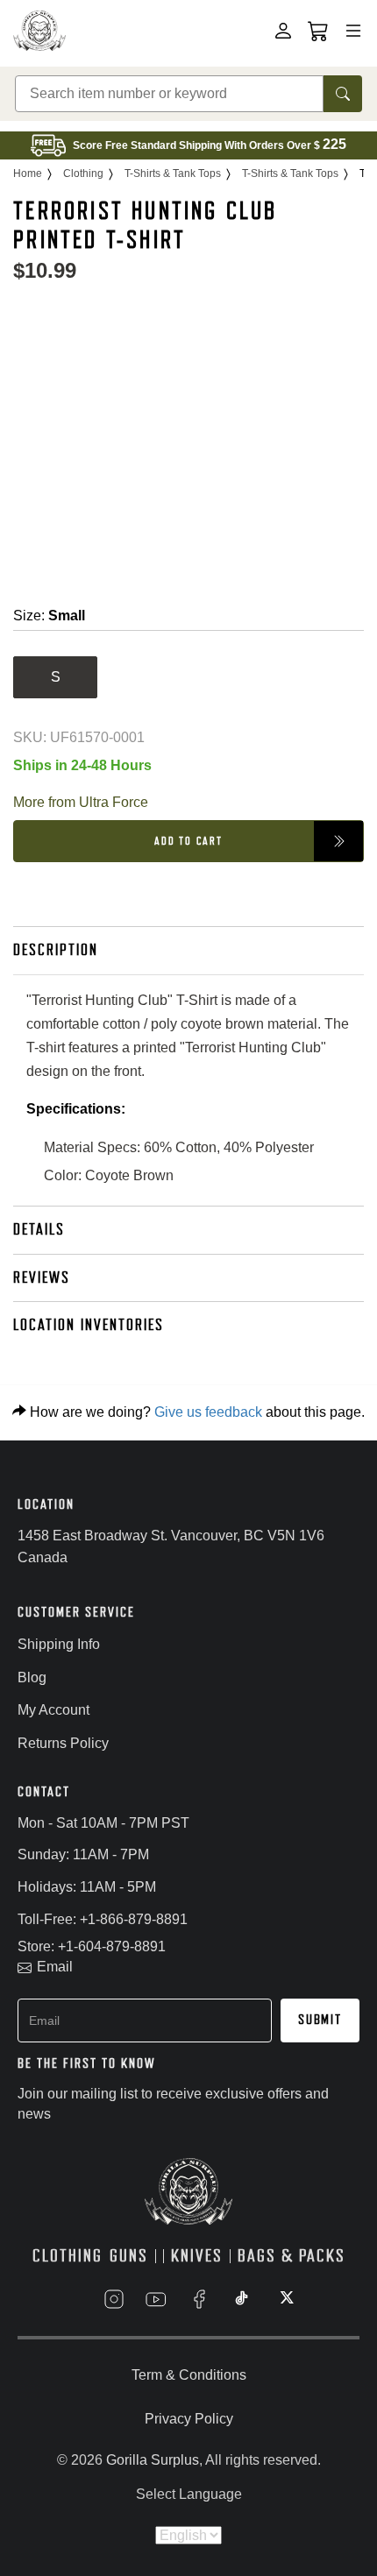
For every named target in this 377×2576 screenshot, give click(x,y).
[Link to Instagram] (114, 2299)
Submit (320, 2020)
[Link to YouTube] (156, 2299)
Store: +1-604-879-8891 (92, 1946)
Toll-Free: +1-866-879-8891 (103, 1919)
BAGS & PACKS (292, 2256)
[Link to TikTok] (242, 2299)
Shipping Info (59, 1644)
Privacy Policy (189, 2419)
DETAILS (39, 1229)
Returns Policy (63, 1743)
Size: (49, 616)
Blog (32, 1677)
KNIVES (197, 2256)
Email (55, 1967)
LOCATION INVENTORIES (89, 1325)
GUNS (129, 2256)
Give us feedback (208, 1412)
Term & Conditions (189, 2375)
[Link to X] (285, 2299)
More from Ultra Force (81, 802)
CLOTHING (68, 2256)
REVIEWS (42, 1277)
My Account (53, 1710)
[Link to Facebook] (199, 2299)
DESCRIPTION (56, 950)
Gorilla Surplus (153, 2460)
